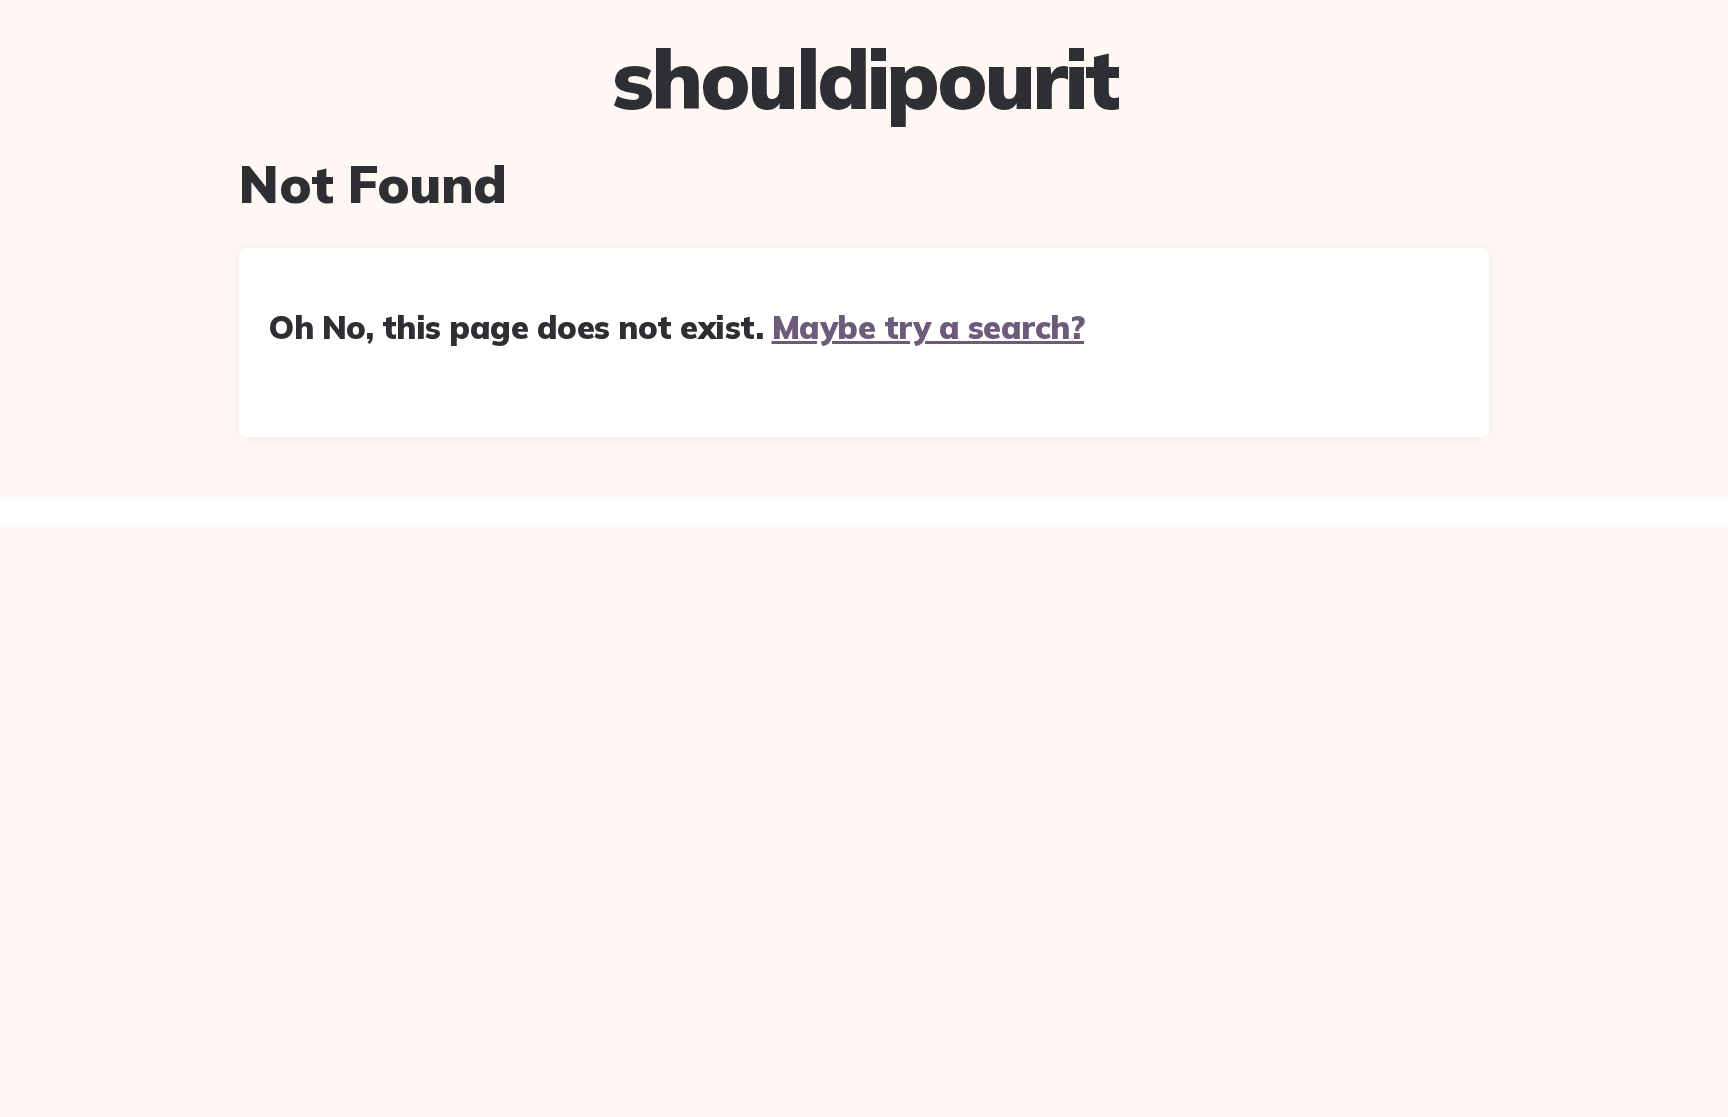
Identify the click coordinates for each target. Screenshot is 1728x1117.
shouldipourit (864, 79)
